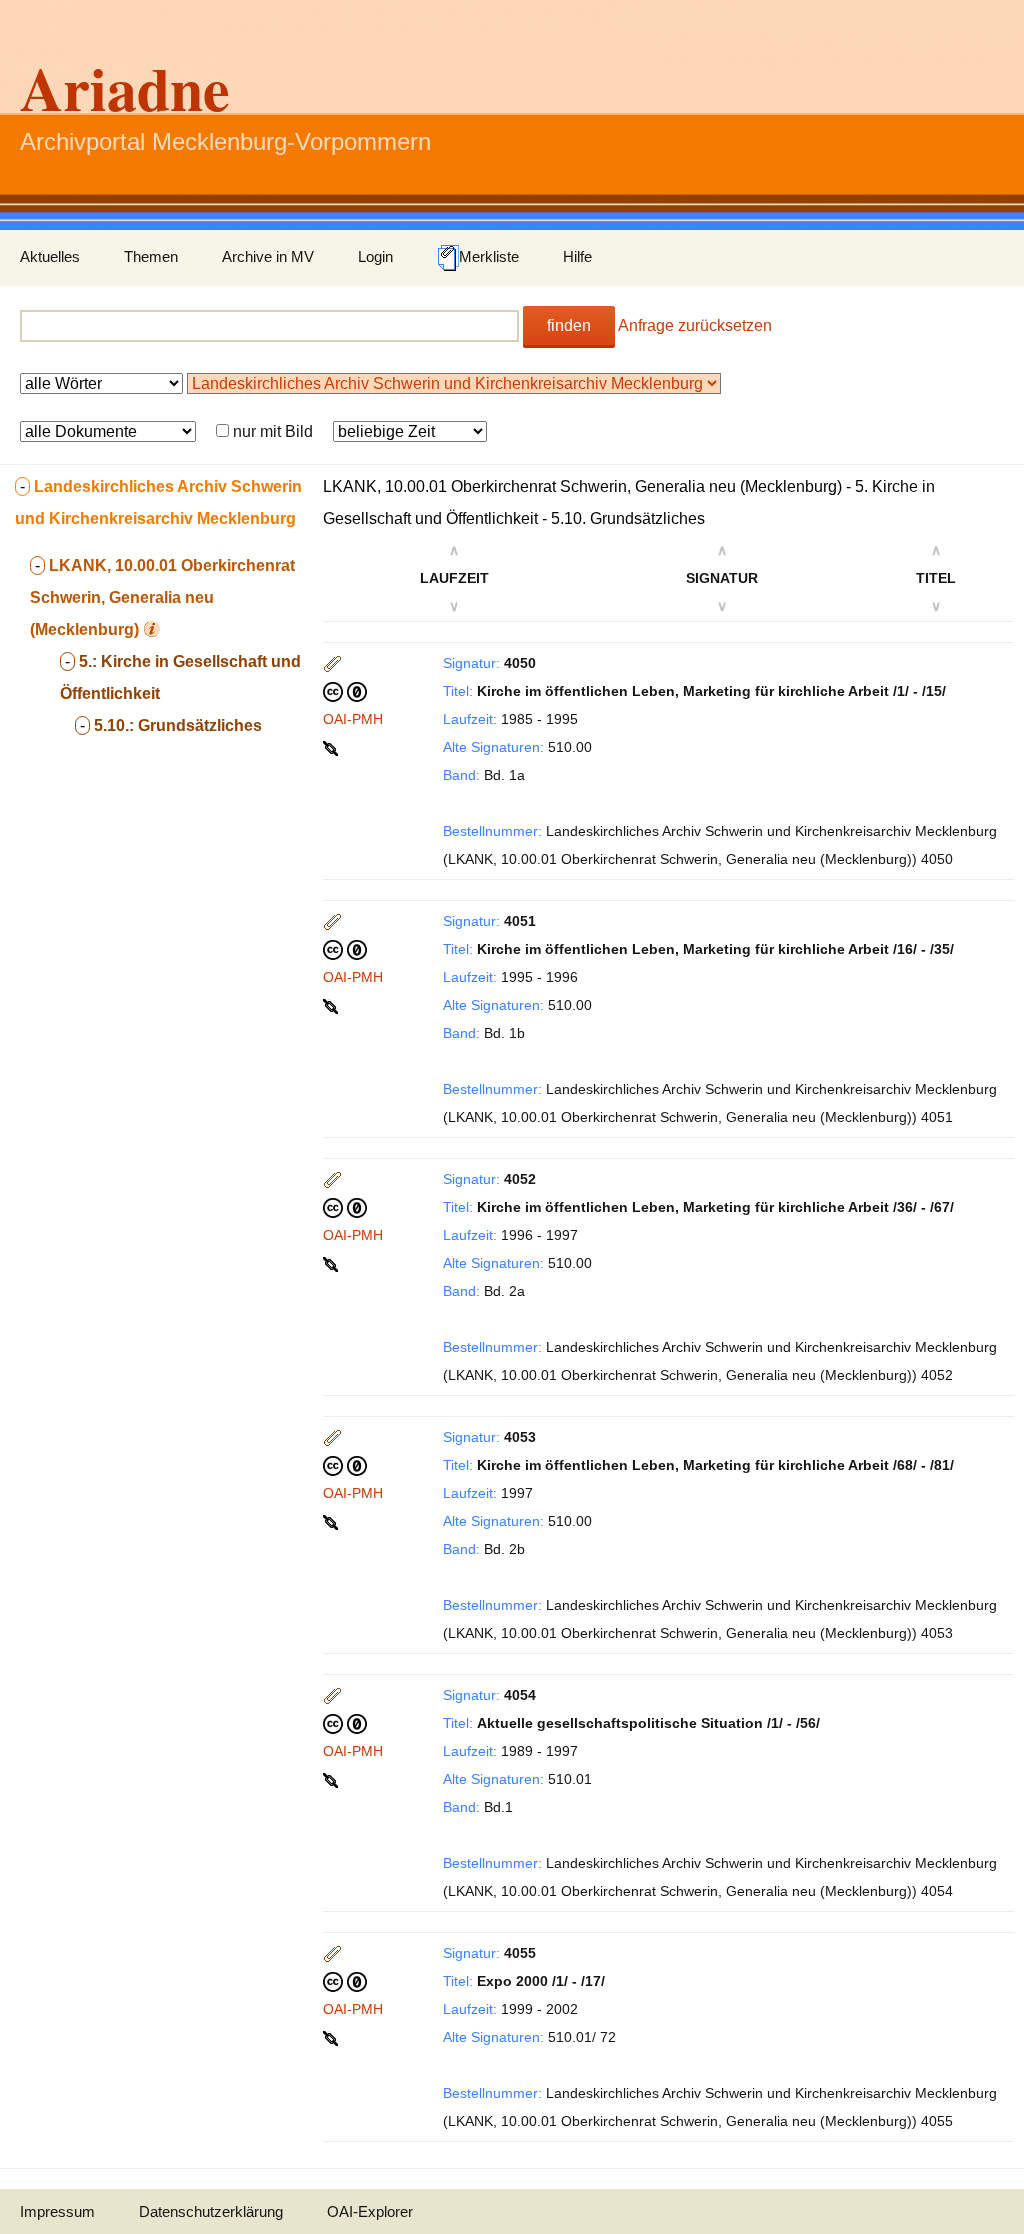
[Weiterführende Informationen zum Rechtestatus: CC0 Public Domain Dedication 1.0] (345, 691)
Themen (151, 256)
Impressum (57, 2211)
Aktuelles (50, 256)
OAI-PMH (353, 719)
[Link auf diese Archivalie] (332, 747)
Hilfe (577, 256)
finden (569, 325)
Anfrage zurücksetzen (695, 325)
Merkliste (489, 256)
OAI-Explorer (370, 2211)
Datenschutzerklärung (211, 2211)
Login (375, 256)
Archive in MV (268, 256)
